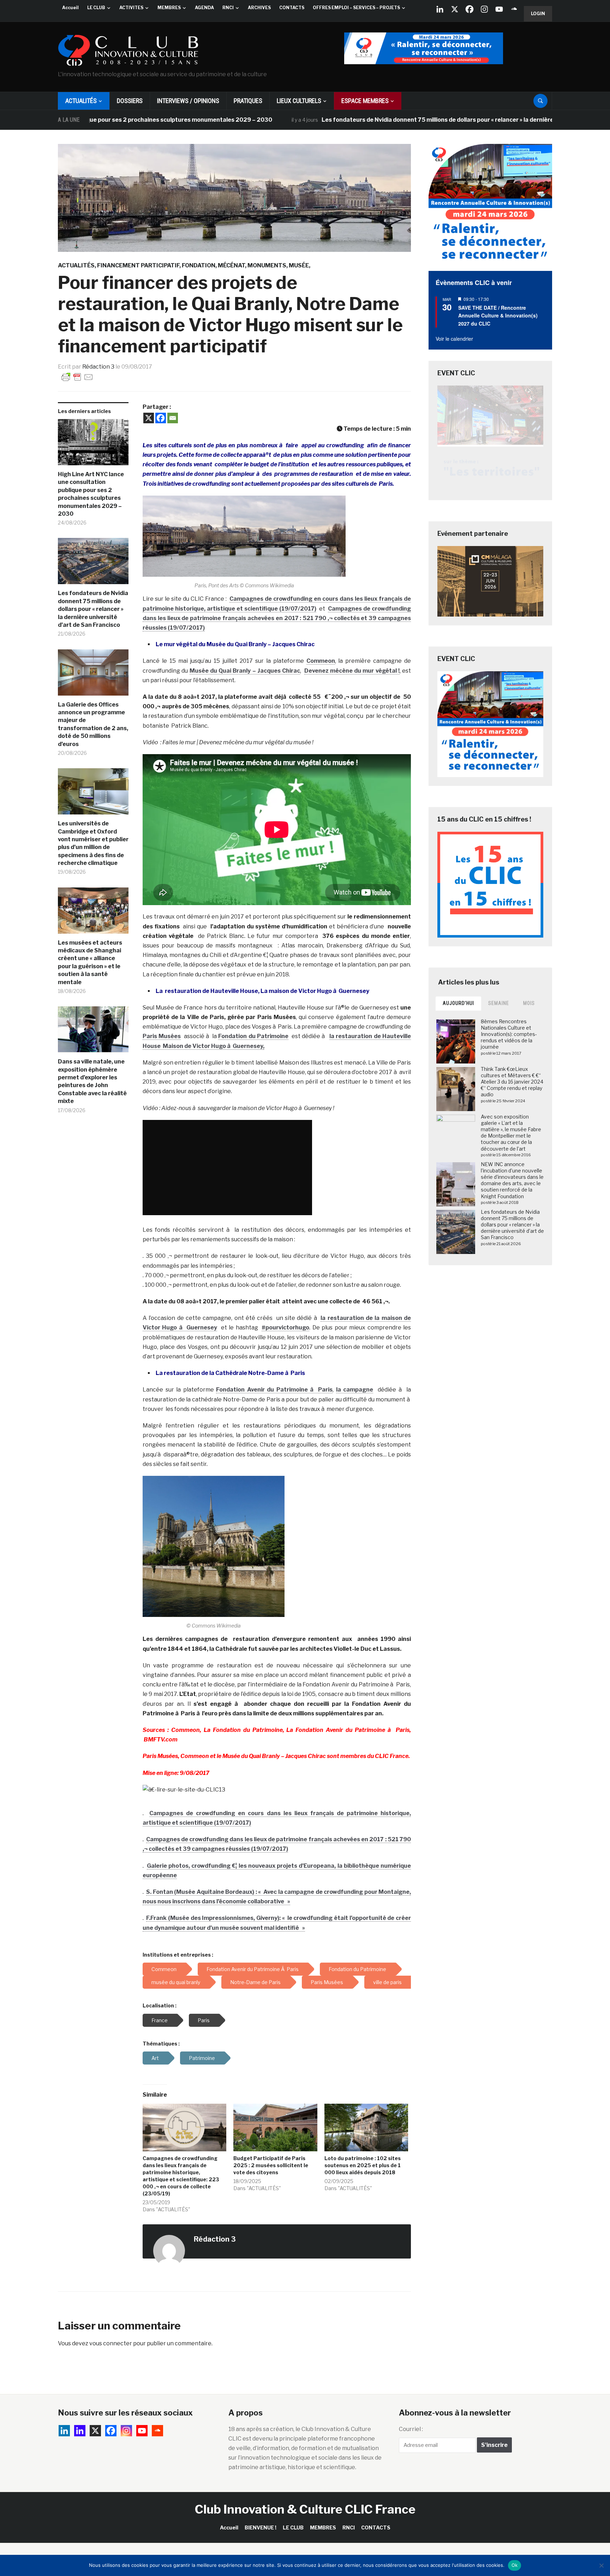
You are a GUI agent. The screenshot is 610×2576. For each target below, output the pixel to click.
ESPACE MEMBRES (365, 101)
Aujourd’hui (458, 1003)
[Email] (173, 418)
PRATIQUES (248, 101)
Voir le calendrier (454, 339)
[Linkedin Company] (440, 9)
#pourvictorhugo (285, 1328)
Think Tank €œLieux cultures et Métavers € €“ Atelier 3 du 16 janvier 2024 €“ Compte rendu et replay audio (512, 1082)
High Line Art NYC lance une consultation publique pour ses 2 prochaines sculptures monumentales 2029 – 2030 (91, 494)
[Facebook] (470, 9)
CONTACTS (292, 8)
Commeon (321, 661)
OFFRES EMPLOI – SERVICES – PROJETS (356, 8)
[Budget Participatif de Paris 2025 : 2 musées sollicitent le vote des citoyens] (275, 2128)
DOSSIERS (130, 101)
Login (538, 14)
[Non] (601, 2565)
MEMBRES (169, 8)
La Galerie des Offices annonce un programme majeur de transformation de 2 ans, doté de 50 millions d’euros (93, 724)
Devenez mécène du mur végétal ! (352, 671)
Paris (204, 2020)
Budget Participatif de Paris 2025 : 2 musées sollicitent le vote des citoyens (271, 2165)
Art (155, 2058)
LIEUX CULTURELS (299, 101)
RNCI (228, 8)
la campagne (355, 1390)
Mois (529, 1003)
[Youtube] (499, 9)
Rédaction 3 (98, 367)
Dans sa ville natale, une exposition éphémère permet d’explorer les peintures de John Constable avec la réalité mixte (92, 1081)
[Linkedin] (80, 2431)
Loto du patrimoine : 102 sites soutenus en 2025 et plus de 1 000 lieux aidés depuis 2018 (363, 2165)
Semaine (499, 1003)
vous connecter (111, 2343)
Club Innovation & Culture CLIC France (305, 2509)
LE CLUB (96, 8)
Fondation (199, 265)
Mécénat (231, 265)
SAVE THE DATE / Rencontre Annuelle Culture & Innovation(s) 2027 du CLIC (498, 316)
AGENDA (204, 8)
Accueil (70, 8)
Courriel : (411, 2429)
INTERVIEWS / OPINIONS (188, 101)
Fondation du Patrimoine (253, 1036)
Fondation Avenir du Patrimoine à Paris (274, 1390)
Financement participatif (138, 265)
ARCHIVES (259, 8)
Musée (299, 265)
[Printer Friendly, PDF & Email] (77, 377)
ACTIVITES (131, 8)
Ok (515, 2565)
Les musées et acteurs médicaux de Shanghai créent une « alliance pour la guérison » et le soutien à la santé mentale (90, 962)
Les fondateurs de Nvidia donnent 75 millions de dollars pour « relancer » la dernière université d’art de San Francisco (400, 120)
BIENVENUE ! (261, 2527)
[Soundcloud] (514, 9)
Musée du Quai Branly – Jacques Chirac (245, 671)
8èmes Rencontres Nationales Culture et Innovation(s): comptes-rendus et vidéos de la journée (509, 1034)
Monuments (267, 265)
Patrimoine (202, 2058)
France (160, 2020)
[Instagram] (484, 9)
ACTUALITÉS (81, 101)
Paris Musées (162, 1036)
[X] (455, 9)
